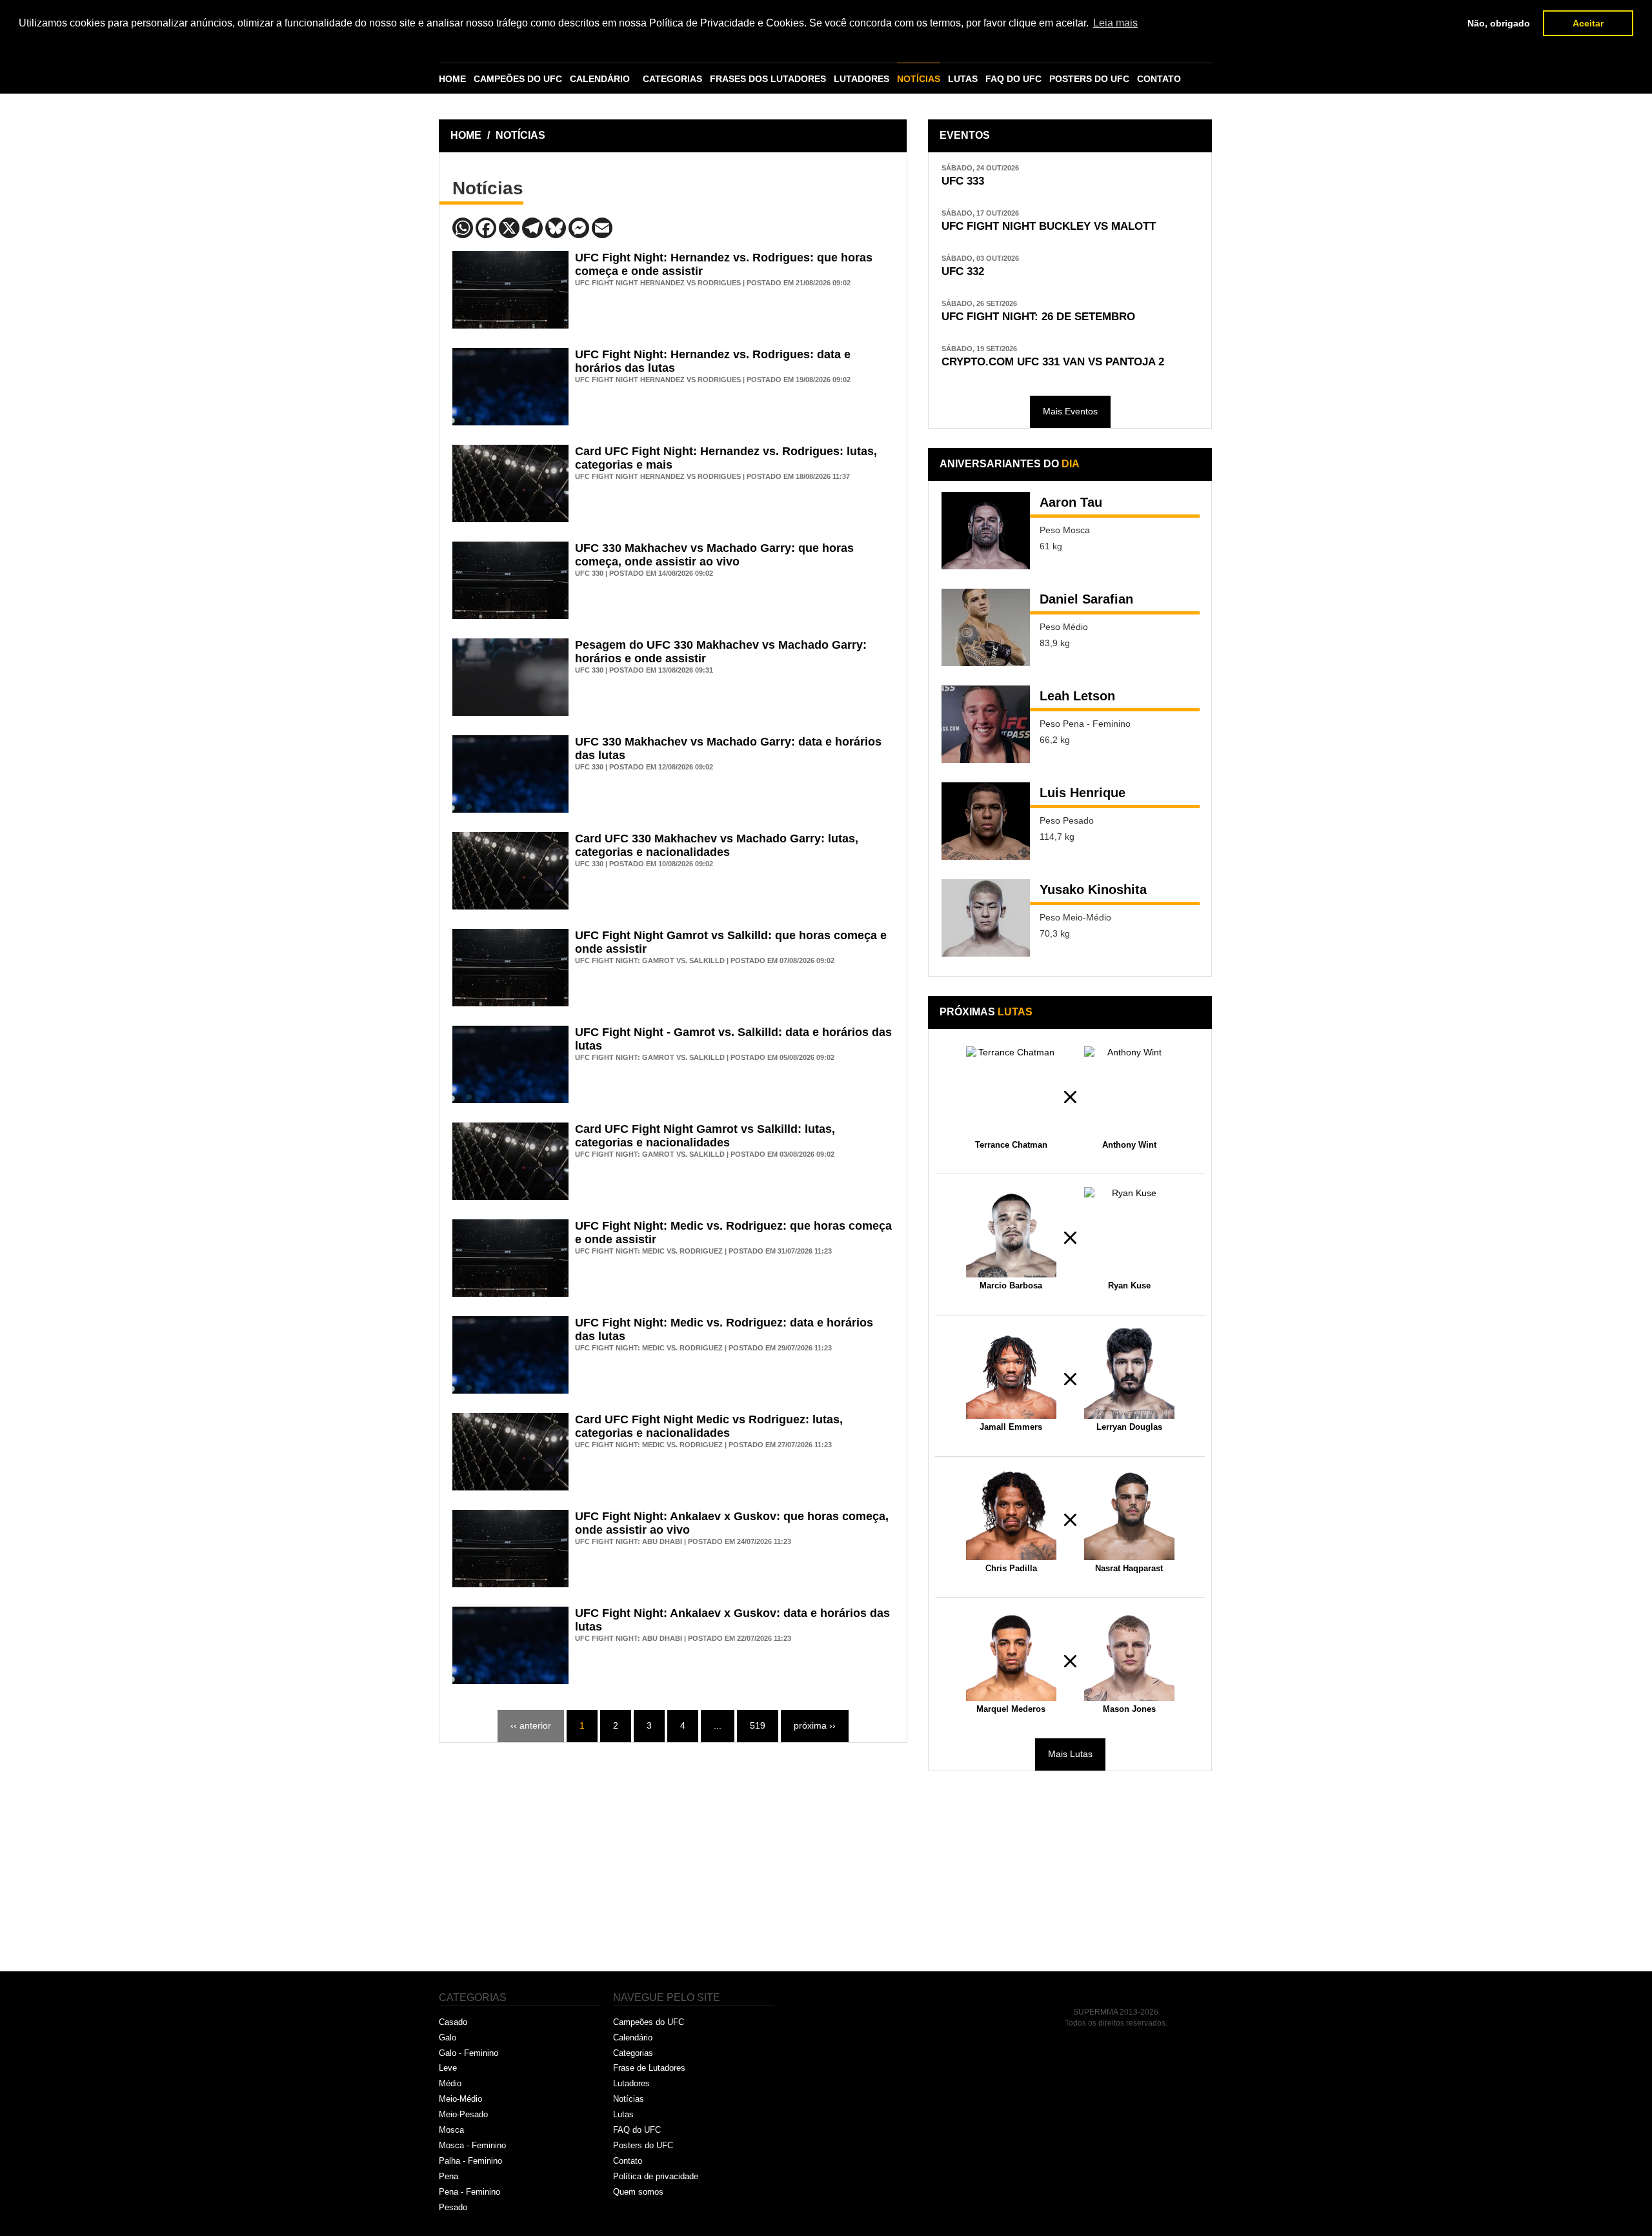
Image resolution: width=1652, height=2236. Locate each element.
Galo (448, 2038)
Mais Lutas (1070, 1754)
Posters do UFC (643, 2145)
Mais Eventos (1070, 411)
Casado (453, 2022)
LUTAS (963, 79)
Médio (450, 2083)
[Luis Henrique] (986, 821)
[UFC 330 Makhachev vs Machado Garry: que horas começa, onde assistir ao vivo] (510, 580)
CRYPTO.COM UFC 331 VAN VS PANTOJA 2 (1053, 362)
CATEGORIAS (672, 79)
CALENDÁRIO (600, 79)
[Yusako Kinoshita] (986, 918)
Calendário (633, 2038)
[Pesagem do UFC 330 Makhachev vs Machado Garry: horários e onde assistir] (510, 677)
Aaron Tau (1071, 502)
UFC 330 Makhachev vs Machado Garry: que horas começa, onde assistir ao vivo (714, 555)
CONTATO (1159, 79)
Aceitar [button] (1588, 23)
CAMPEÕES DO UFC (518, 79)
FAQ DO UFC (1013, 79)
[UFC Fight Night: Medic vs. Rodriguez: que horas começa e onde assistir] (510, 1258)
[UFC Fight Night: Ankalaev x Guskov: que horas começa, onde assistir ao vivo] (510, 1549)
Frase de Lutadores (649, 2068)
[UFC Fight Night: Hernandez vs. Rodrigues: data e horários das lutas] (510, 387)
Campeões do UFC (649, 2022)
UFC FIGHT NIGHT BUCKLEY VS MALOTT (1049, 226)
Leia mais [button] (1115, 23)
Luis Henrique (1083, 793)
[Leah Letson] (986, 724)
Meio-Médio (460, 2099)
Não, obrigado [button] (1499, 23)
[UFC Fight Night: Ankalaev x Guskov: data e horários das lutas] (510, 1645)
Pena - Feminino (469, 2192)
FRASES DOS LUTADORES (768, 79)
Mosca (451, 2130)
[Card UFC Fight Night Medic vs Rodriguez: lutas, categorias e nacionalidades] (510, 1452)
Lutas (623, 2114)
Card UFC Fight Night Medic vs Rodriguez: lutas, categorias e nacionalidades (709, 1426)
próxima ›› (815, 1725)
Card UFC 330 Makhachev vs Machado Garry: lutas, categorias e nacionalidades (717, 845)
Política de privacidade (656, 2176)
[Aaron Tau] (986, 531)
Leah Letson (1077, 696)
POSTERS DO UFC (1089, 79)
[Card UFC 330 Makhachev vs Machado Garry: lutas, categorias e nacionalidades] (510, 871)
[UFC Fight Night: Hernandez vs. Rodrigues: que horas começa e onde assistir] (510, 290)
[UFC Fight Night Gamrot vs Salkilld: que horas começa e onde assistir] (510, 968)
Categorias (633, 2053)
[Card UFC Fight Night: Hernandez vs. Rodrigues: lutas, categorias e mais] (510, 483)
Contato (628, 2161)
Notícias (629, 2099)
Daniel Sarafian (1086, 599)
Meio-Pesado (463, 2114)
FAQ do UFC (637, 2130)
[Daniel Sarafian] (986, 627)
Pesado (453, 2207)
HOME (452, 79)
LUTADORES (861, 79)
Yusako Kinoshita (1093, 889)
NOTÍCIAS (919, 79)
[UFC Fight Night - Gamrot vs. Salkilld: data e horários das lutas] (510, 1064)
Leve (448, 2068)
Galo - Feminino (468, 2053)
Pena (448, 2176)
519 (758, 1725)
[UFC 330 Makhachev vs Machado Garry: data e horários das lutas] (510, 774)
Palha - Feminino (470, 2161)
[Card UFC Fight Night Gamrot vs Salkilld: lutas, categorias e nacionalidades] (510, 1161)
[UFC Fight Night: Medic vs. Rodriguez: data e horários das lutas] (510, 1355)
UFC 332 (963, 271)
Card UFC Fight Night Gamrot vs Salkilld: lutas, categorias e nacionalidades (705, 1136)
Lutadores (631, 2083)
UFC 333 (963, 181)
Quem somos (638, 2192)
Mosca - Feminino (472, 2145)
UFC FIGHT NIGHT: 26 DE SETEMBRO (1038, 317)
